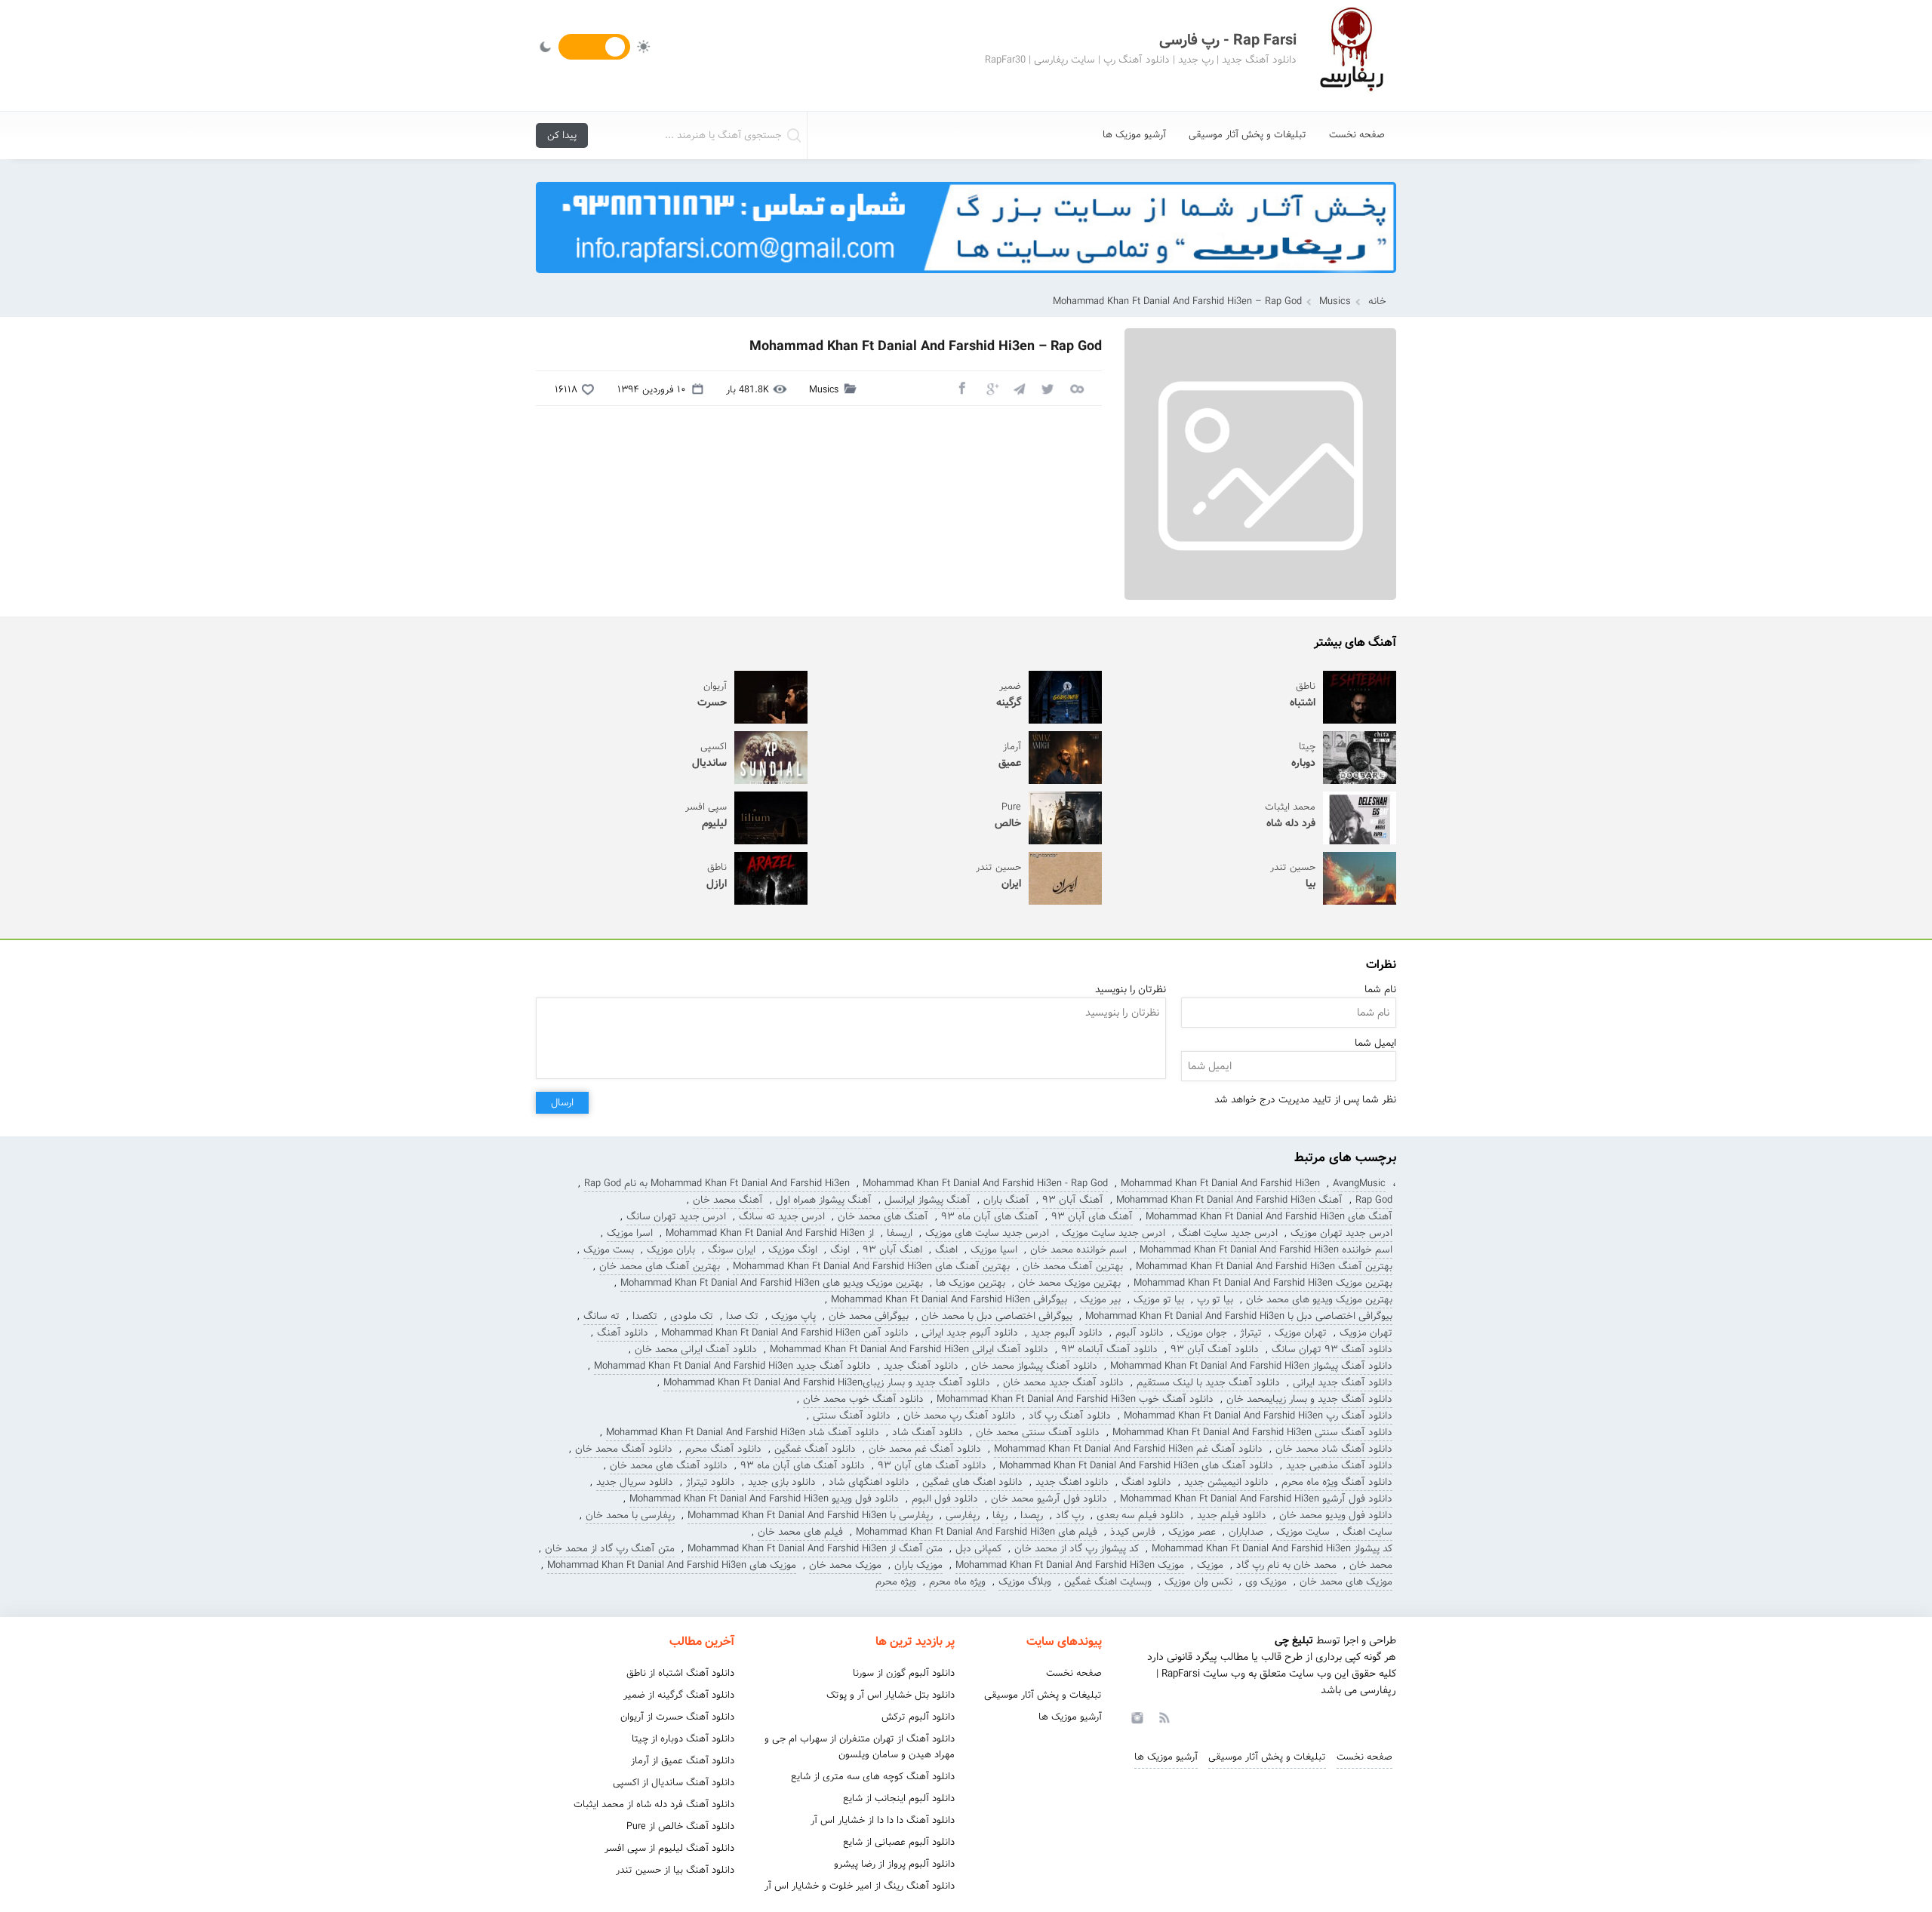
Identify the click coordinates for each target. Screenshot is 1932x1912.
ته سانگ (601, 1316)
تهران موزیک (1301, 1333)
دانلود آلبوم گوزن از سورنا (904, 1673)
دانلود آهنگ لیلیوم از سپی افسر (669, 1848)
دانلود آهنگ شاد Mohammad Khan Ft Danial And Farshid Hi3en (743, 1432)
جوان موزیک (1202, 1333)
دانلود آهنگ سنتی (852, 1416)
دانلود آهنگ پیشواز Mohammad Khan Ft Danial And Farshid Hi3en (1251, 1366)
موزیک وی (1266, 1582)
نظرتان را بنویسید (1131, 990)
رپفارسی (963, 1515)
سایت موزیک (1303, 1532)
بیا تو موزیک (1159, 1300)
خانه (1377, 301)
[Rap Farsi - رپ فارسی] (1351, 55)
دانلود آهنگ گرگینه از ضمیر (679, 1695)
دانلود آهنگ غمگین (815, 1449)
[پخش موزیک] (966, 278)
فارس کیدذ (1133, 1532)
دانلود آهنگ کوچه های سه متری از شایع (873, 1777)
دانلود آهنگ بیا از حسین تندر (675, 1870)
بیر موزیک (1100, 1300)
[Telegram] (1019, 388)
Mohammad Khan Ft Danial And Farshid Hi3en (1220, 1183)
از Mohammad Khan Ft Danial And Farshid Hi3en (770, 1233)
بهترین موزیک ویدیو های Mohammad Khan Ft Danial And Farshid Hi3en (772, 1283)
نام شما (1380, 990)
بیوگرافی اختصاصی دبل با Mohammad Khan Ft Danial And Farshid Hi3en (1239, 1316)
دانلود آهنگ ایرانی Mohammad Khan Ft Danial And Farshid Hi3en (909, 1349)
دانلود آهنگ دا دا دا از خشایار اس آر (883, 1820)
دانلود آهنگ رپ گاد (1070, 1416)
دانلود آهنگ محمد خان (624, 1449)
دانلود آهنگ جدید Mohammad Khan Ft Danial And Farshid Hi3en (732, 1366)
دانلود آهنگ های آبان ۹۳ (932, 1466)
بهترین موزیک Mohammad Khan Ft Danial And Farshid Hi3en (1263, 1283)
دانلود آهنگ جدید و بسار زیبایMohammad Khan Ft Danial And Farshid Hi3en (827, 1383)
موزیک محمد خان (845, 1565)
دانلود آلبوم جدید (1067, 1333)
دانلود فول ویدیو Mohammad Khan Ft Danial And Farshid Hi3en (764, 1499)
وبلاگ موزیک (1025, 1582)
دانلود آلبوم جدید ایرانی (970, 1333)
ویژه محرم (896, 1582)
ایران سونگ (732, 1250)
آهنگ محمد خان (728, 1200)
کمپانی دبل (978, 1549)
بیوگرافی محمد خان (869, 1316)
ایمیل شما (1375, 1043)
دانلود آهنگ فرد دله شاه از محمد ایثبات (654, 1804)
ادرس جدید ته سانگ (782, 1217)
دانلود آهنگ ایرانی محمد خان (696, 1349)
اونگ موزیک (793, 1250)
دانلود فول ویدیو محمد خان (1336, 1515)
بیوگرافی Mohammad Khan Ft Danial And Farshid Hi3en (949, 1300)
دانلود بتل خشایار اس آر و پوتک (891, 1695)
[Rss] (1164, 1717)
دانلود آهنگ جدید (921, 1366)
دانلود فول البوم (945, 1499)
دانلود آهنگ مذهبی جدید (1339, 1466)
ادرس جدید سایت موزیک (1114, 1233)
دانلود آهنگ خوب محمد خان (863, 1399)
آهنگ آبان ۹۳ (1073, 1200)
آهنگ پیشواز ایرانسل (928, 1200)
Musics (1335, 301)
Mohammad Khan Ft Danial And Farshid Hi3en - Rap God (985, 1183)
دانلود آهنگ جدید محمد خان (1063, 1383)
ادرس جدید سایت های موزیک (987, 1233)
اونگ (840, 1250)
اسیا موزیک (994, 1250)
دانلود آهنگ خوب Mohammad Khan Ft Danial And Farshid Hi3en (1075, 1399)
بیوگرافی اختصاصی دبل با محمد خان (997, 1316)
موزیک (1210, 1565)
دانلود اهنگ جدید (1072, 1482)
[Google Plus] (990, 388)
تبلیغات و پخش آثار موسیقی (1247, 135)
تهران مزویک (1366, 1333)
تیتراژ (1251, 1333)
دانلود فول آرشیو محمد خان (1049, 1499)
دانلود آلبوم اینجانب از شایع (899, 1798)
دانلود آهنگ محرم (723, 1449)
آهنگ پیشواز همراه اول (824, 1200)
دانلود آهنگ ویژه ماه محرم (1337, 1482)
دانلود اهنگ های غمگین (972, 1482)
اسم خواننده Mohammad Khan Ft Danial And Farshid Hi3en (1266, 1250)
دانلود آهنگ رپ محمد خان (960, 1416)
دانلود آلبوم (1140, 1333)
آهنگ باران (1006, 1200)
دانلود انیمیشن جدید (1226, 1482)
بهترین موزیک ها (971, 1283)
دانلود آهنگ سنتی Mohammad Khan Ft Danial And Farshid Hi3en (1252, 1432)
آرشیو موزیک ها (1134, 135)
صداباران (1246, 1532)
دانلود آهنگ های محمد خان (669, 1466)
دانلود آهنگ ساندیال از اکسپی (674, 1783)
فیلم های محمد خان (800, 1532)
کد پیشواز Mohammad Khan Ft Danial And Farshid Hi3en (1272, 1549)
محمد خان (1371, 1565)
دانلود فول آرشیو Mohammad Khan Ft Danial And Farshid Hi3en (1256, 1499)
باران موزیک (671, 1250)
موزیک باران (918, 1565)
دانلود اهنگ (1146, 1482)
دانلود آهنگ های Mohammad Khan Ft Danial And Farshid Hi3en (1136, 1466)
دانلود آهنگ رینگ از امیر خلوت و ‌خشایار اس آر (860, 1886)
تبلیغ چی (1294, 1640)
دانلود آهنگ (623, 1333)
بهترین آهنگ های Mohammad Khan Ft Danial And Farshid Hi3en (871, 1266)
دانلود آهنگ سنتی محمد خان (1038, 1432)
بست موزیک (609, 1250)
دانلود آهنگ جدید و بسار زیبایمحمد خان (1309, 1399)
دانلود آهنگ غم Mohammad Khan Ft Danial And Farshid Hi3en (1128, 1449)
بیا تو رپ (1215, 1300)
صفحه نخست (1357, 135)
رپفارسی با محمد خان (630, 1515)
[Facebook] (961, 388)
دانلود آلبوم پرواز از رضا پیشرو (894, 1864)
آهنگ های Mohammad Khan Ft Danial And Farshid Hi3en (1269, 1217)
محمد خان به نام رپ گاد (1286, 1565)
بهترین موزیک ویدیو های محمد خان (1319, 1300)
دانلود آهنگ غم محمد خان (925, 1449)
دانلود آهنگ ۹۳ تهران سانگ (1332, 1349)
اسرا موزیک (630, 1233)
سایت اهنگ (1367, 1532)
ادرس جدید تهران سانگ (676, 1217)
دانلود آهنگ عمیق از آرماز (683, 1761)
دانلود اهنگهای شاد (869, 1482)
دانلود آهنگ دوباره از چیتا (683, 1739)
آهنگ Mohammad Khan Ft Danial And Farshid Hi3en (1229, 1200)
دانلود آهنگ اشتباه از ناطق (680, 1673)
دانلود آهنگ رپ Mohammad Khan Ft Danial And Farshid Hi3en (1258, 1416)
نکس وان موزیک (1198, 1582)
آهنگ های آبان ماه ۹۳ (990, 1217)
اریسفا (900, 1233)
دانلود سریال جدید (635, 1482)
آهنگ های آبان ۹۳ (1092, 1217)
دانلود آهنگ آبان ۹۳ (1215, 1349)
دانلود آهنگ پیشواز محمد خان (1034, 1366)
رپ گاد (1070, 1515)
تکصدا (645, 1316)
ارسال (562, 1103)
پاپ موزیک (794, 1316)
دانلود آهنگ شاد (928, 1432)
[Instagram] (1135, 1717)
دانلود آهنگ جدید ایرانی (1343, 1383)
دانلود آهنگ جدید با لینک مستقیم (1208, 1383)
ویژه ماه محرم (957, 1582)
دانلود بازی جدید (782, 1482)
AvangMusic (1359, 1183)
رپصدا (1032, 1515)
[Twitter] (1048, 388)
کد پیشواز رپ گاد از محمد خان (1077, 1549)
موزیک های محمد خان (1346, 1582)
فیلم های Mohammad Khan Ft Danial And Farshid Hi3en (977, 1532)
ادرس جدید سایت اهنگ (1228, 1233)
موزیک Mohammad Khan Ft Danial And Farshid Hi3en (1070, 1565)
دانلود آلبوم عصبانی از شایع (899, 1842)
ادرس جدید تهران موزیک (1341, 1233)
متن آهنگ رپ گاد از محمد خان (610, 1549)
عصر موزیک (1192, 1532)
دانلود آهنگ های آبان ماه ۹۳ (803, 1466)
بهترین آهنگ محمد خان (1073, 1266)
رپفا (1000, 1515)
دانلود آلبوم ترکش (918, 1717)
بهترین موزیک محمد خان (1069, 1283)
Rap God (1374, 1200)
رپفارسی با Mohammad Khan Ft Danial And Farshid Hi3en (810, 1515)
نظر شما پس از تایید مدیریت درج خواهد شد (1305, 1100)
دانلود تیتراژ (711, 1482)
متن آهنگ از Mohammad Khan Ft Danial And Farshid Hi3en (815, 1549)
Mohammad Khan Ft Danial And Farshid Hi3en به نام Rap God (717, 1183)
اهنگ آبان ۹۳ (892, 1250)
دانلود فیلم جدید (1232, 1515)
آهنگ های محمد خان (883, 1217)
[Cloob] (1076, 388)
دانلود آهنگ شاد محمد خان (1334, 1449)
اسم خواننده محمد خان (1078, 1250)
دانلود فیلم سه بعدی (1140, 1515)
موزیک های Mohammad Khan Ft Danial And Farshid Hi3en (672, 1565)
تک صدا (742, 1316)
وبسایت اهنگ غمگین (1108, 1582)
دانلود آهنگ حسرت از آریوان (677, 1717)
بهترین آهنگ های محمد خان (660, 1266)
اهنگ (946, 1250)
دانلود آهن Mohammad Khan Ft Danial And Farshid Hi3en (785, 1333)
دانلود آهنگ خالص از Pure (680, 1826)
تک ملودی (692, 1316)
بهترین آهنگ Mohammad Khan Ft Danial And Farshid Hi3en (1264, 1266)
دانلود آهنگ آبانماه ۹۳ (1109, 1349)
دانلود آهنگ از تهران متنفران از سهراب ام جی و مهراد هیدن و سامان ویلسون (860, 1747)
